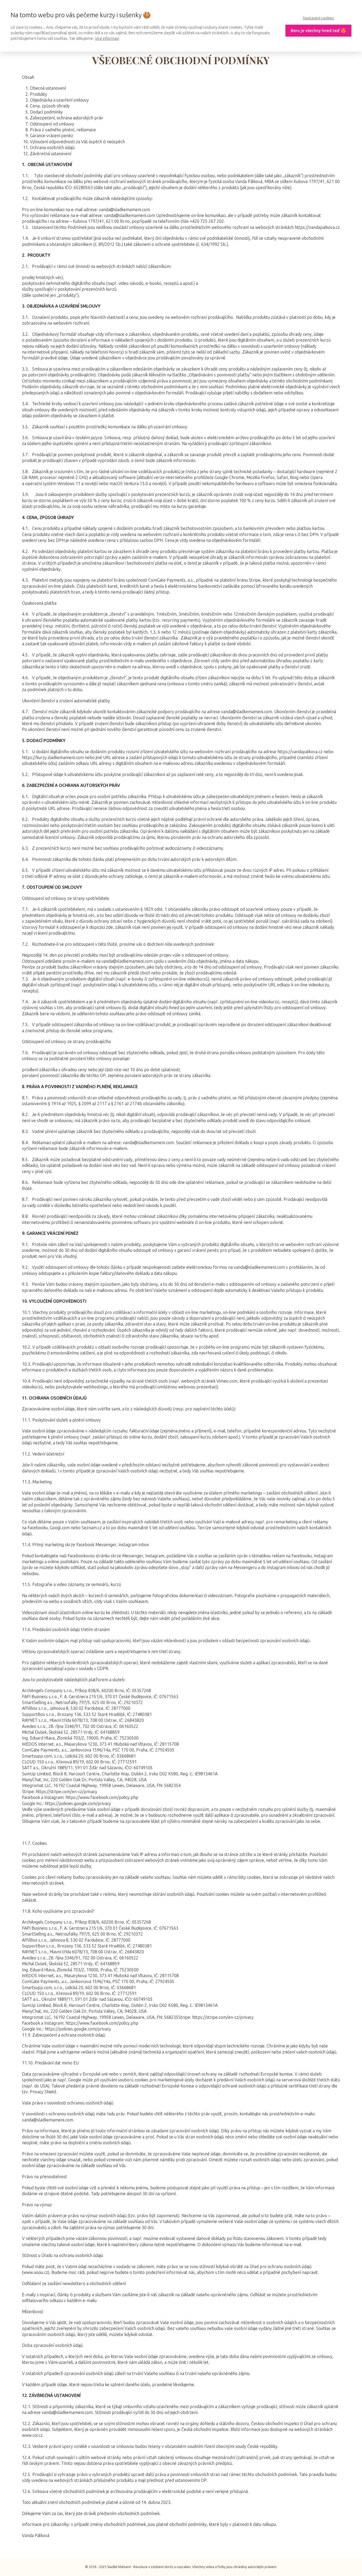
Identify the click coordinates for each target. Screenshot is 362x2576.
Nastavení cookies (319, 18)
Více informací (107, 38)
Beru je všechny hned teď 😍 (318, 30)
